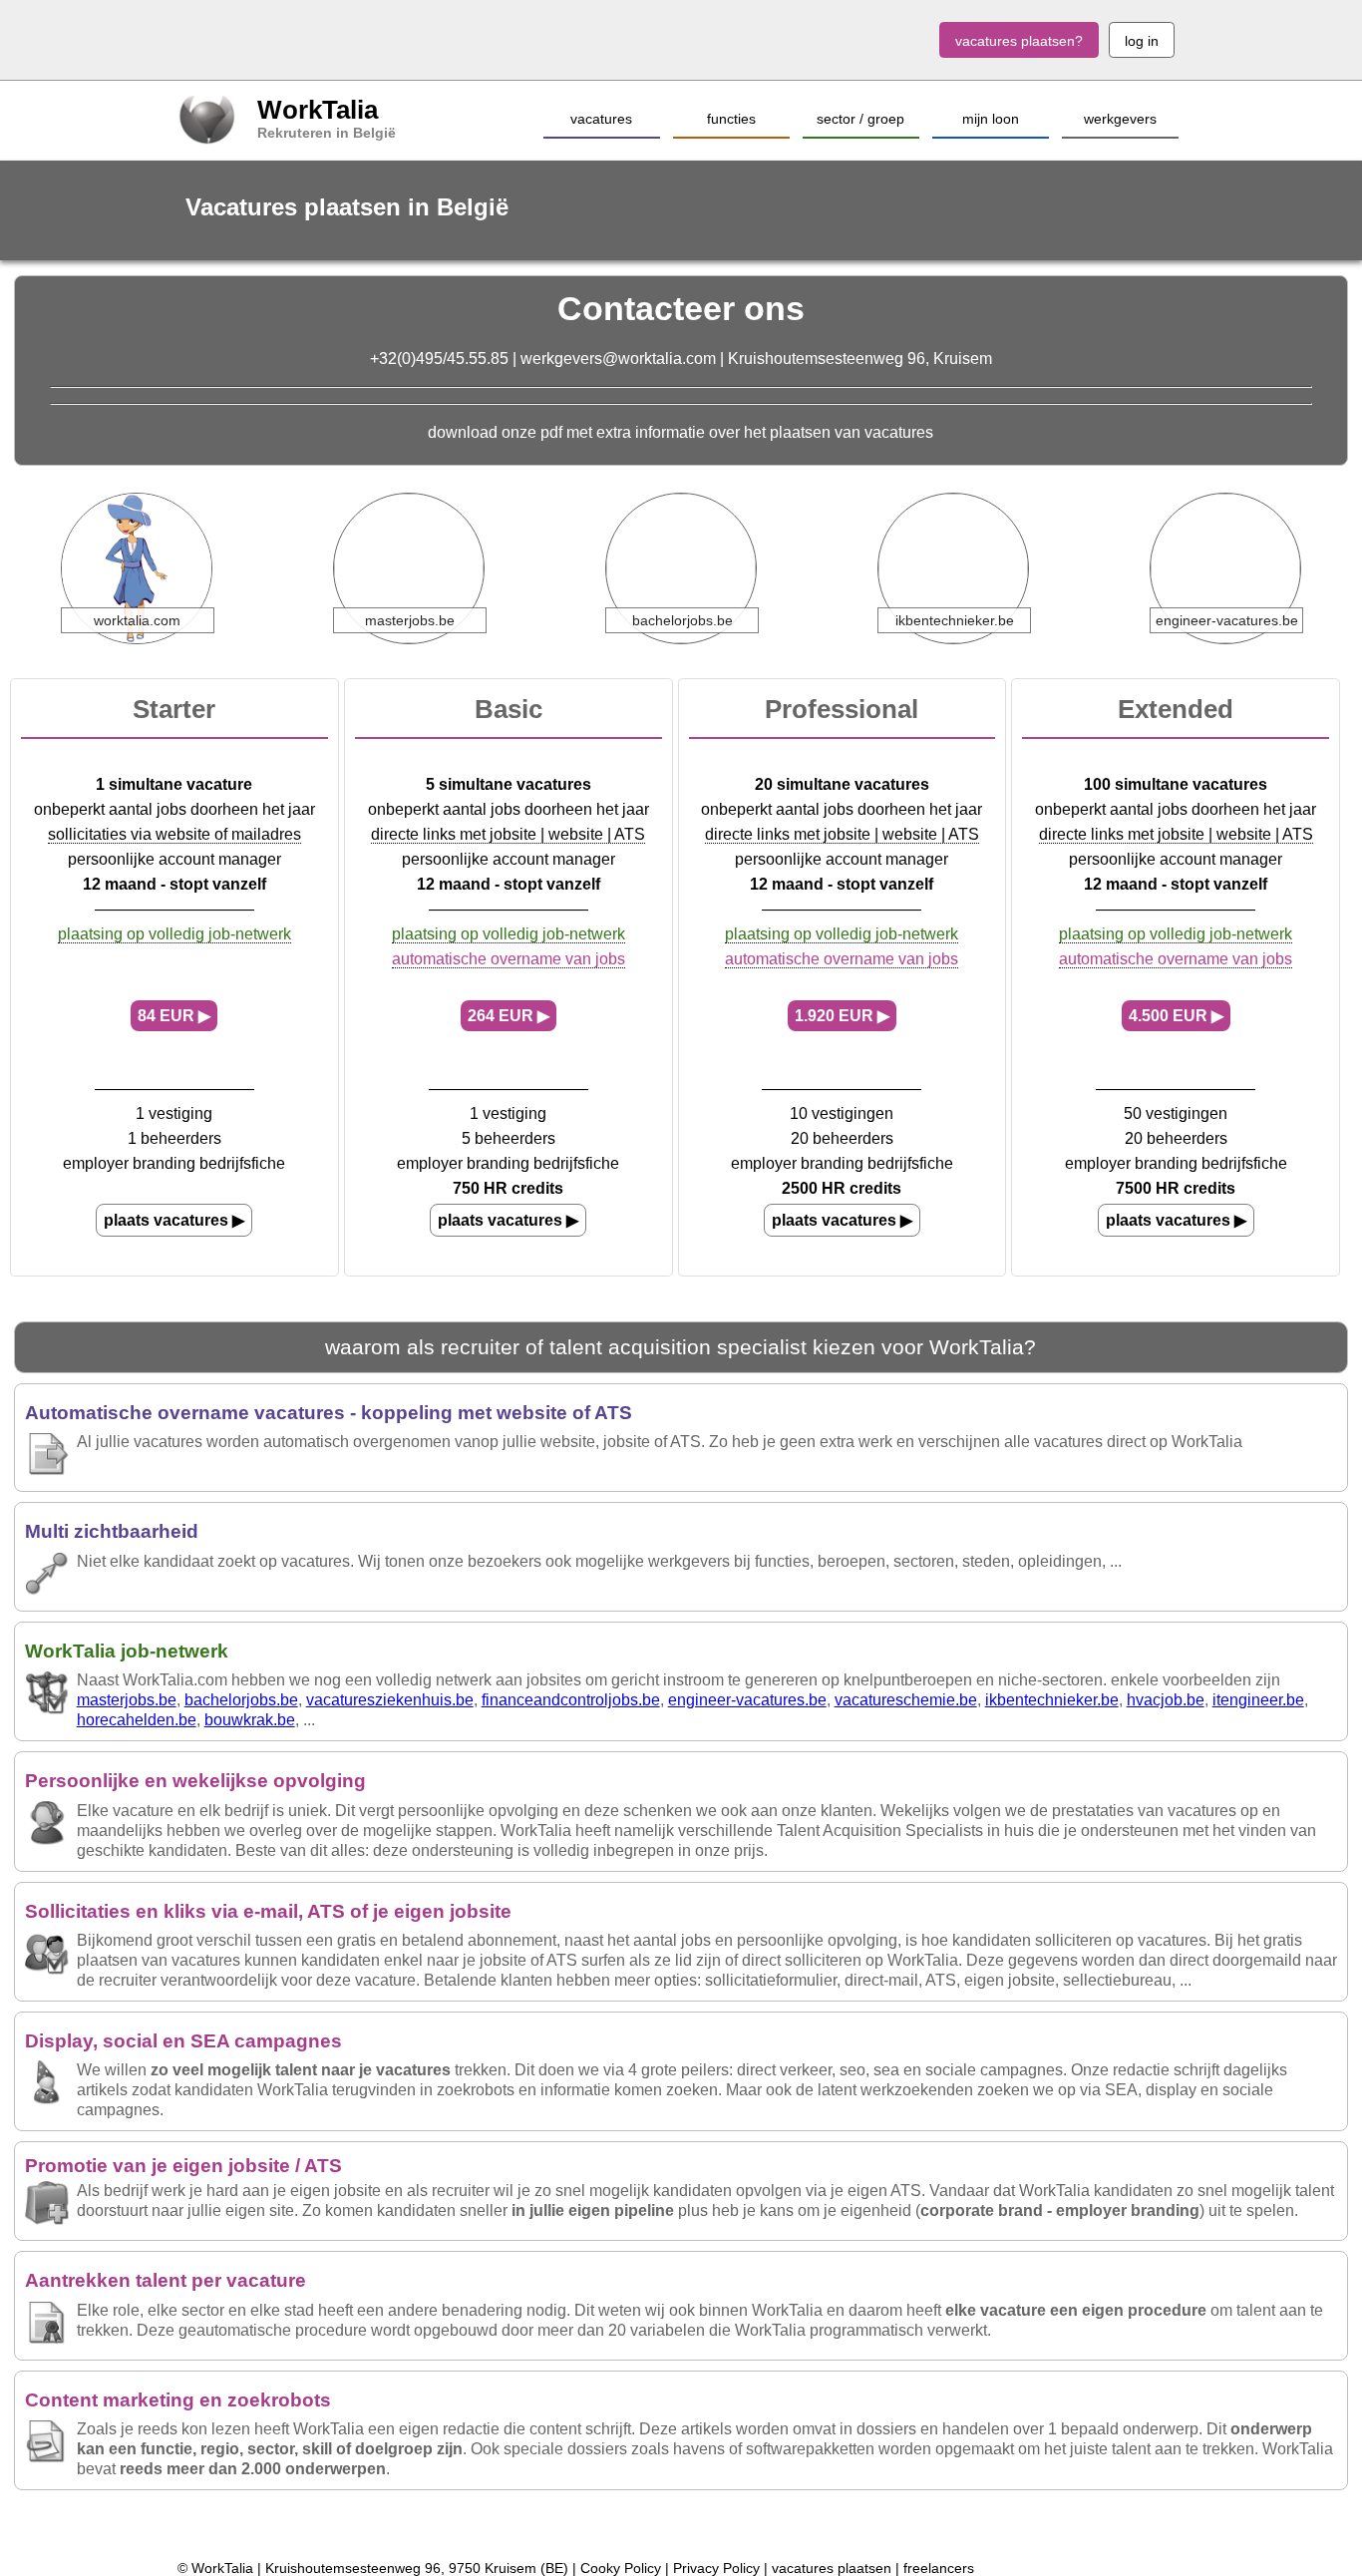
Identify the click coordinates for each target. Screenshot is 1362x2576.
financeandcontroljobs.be (571, 1700)
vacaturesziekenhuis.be (390, 1700)
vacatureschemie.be (906, 1700)
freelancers (939, 2568)
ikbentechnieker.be (1052, 1700)
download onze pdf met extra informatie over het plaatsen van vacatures (681, 432)
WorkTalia (318, 110)
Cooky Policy (621, 2568)
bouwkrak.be (250, 1720)
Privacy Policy (716, 2568)
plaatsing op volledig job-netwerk (174, 934)
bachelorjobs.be (241, 1700)
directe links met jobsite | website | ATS (508, 834)
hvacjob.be (1166, 1700)
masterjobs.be (127, 1700)
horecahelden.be (137, 1720)
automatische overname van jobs (509, 959)
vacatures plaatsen (832, 2568)
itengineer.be (1258, 1700)
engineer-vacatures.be (747, 1700)
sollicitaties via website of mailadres (174, 834)
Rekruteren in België (327, 133)
